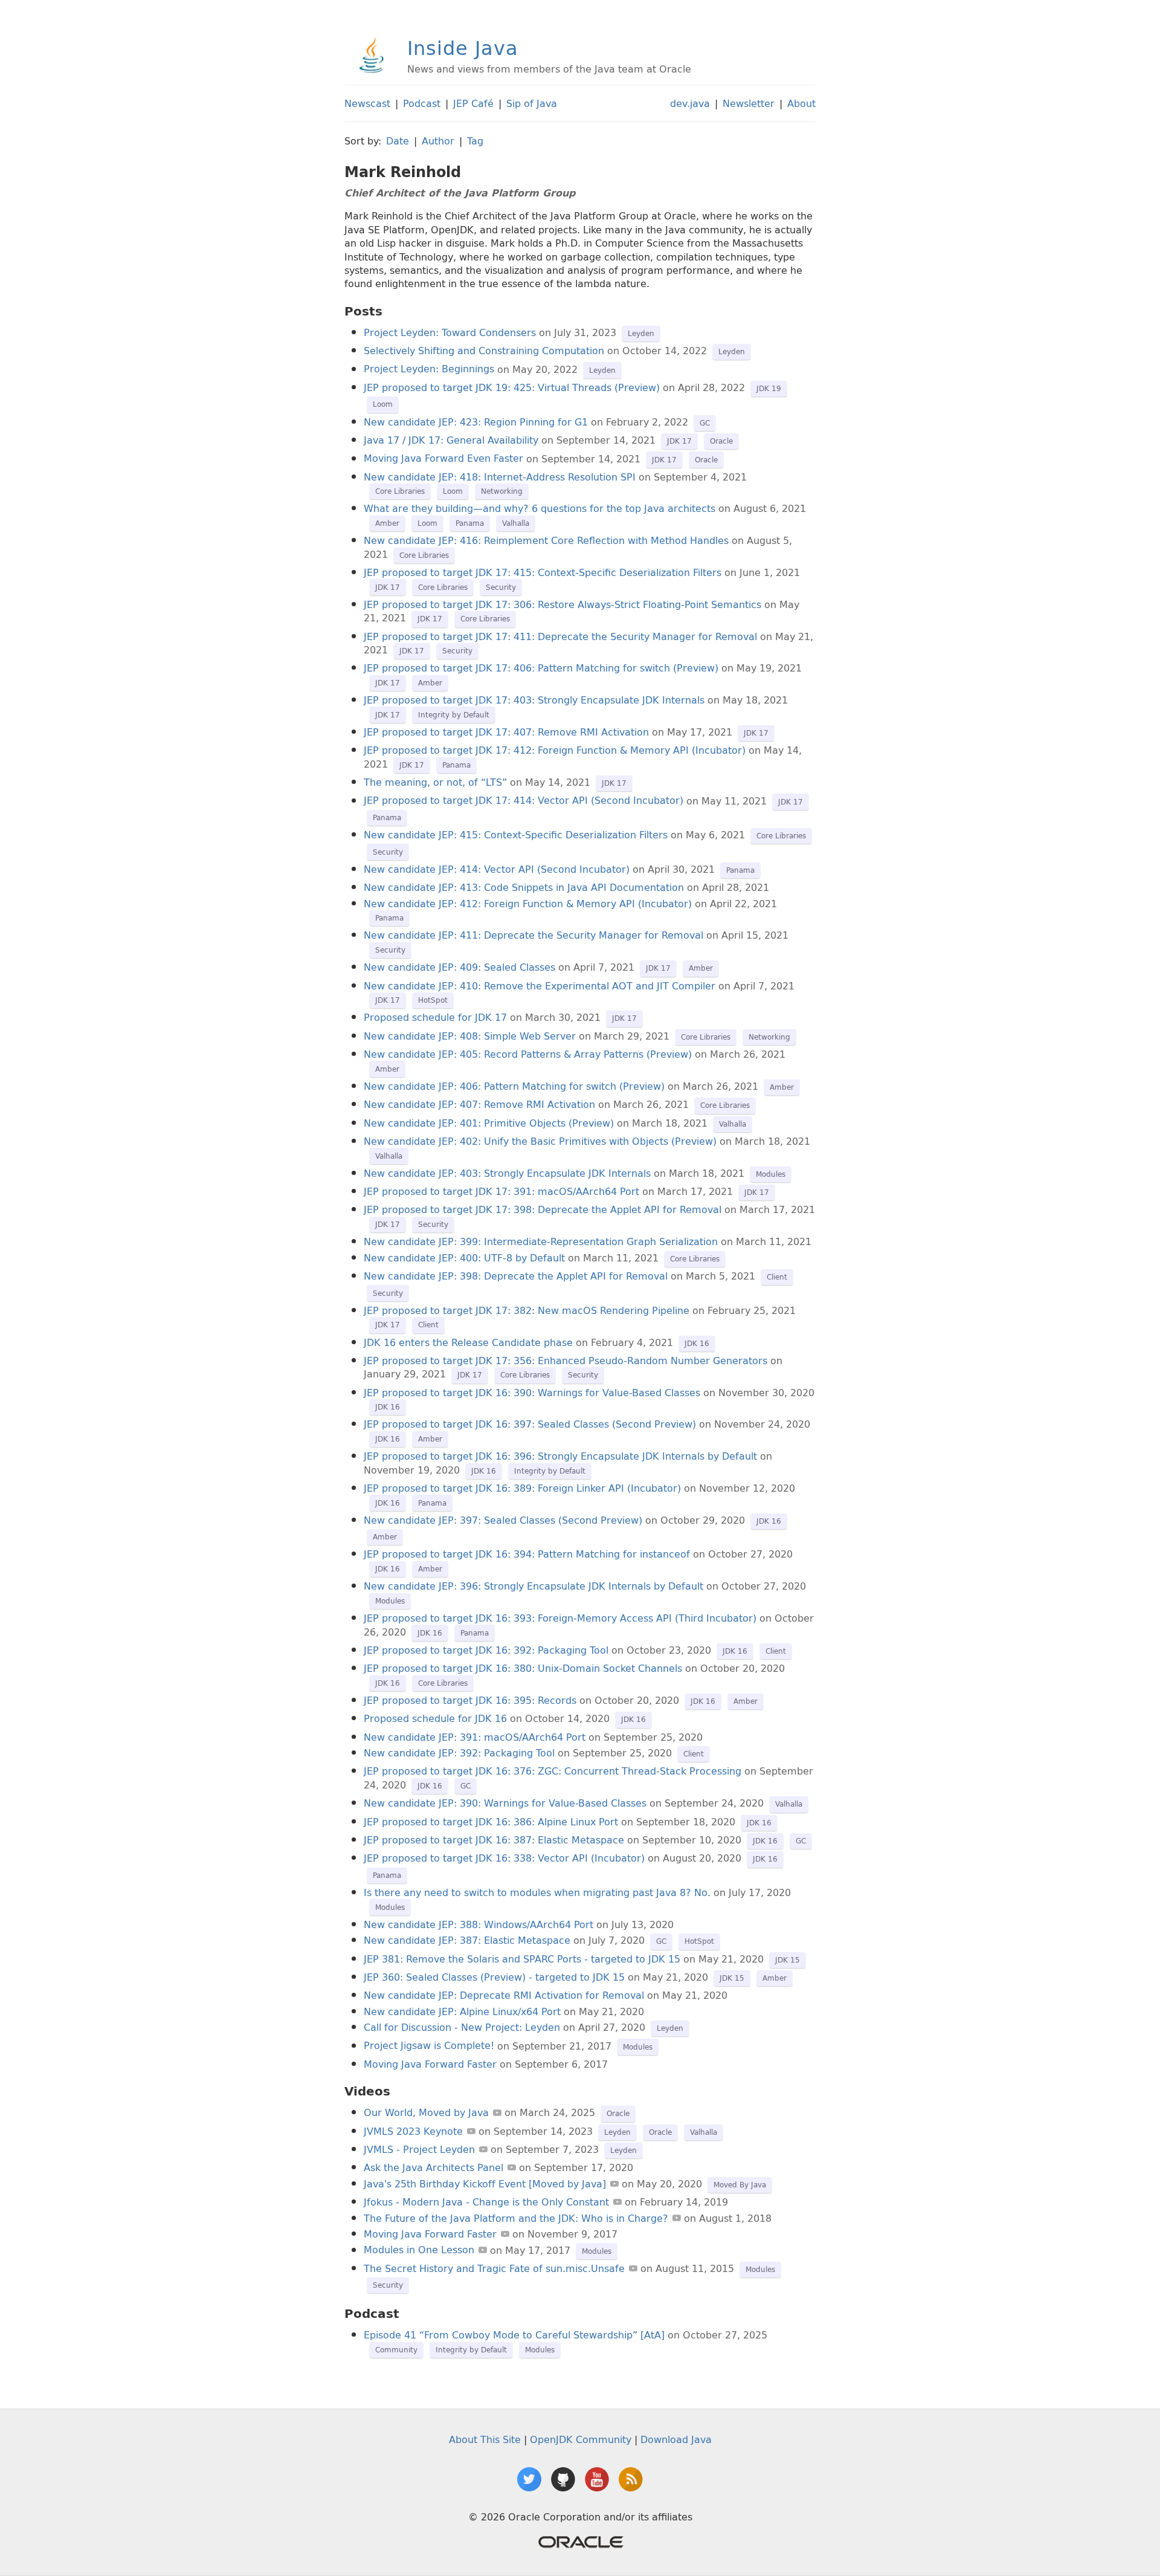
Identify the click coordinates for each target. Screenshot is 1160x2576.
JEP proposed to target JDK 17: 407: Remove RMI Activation (506, 732)
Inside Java (463, 48)
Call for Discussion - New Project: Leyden (462, 2027)
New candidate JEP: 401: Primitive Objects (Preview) (489, 1123)
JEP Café (473, 103)
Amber (387, 523)
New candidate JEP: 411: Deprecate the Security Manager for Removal (533, 935)
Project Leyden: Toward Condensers (450, 332)
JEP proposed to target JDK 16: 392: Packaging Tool (486, 1650)
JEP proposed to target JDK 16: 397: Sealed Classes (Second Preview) (530, 1424)
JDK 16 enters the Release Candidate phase (468, 1342)
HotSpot (433, 1000)
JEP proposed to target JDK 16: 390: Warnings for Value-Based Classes (532, 1393)
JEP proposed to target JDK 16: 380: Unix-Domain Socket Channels (523, 1668)
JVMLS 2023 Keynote (413, 2131)
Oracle (721, 441)
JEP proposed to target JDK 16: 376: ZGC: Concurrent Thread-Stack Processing (553, 1771)
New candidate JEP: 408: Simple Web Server (470, 1036)
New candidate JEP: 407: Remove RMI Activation (479, 1104)
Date (398, 141)
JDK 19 (769, 388)
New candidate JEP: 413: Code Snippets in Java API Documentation (524, 887)
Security (501, 587)
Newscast (367, 103)
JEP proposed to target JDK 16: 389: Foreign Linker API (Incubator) (522, 1488)
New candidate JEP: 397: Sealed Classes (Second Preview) (503, 1520)
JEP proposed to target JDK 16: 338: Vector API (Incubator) (504, 1858)
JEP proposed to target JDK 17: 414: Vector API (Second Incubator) (524, 801)
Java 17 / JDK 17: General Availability (451, 440)
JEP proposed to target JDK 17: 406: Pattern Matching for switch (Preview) (541, 668)
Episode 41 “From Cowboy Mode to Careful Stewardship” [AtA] (514, 2335)
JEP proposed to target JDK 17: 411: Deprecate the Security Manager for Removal (560, 636)
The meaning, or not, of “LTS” (435, 782)
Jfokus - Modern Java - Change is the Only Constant (486, 2202)
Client (777, 1277)
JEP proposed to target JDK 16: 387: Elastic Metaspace (494, 1840)
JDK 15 (788, 1960)
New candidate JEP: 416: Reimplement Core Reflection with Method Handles (546, 540)
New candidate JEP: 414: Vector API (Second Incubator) (497, 869)
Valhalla (516, 523)
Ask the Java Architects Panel (433, 2167)
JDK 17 (679, 441)
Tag (475, 141)
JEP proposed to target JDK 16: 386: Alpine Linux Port (491, 1822)
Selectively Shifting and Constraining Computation (484, 351)
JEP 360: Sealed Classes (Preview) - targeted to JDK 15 (496, 1977)
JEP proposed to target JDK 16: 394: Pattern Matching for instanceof (527, 1554)
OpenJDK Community (581, 2439)
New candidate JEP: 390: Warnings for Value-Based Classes (505, 1803)
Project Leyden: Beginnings (429, 369)
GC (705, 423)
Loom (383, 404)
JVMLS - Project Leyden (419, 2149)
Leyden (641, 333)
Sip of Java (532, 103)
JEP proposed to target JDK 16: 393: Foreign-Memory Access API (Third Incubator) (560, 1618)
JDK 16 (697, 1343)
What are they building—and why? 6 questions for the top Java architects (540, 508)
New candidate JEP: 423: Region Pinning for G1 (476, 422)
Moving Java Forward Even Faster (443, 459)
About (801, 103)
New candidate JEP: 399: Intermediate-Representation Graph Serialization (541, 1241)
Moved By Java (740, 2185)
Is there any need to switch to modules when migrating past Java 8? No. (537, 1892)
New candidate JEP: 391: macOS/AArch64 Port (475, 1737)
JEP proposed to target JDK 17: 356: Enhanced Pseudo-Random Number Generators (565, 1361)
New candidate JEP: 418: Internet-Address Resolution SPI (500, 477)
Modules (771, 1174)
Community (396, 2350)
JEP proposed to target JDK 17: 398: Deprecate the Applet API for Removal (543, 1209)
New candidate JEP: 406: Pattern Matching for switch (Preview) (514, 1086)
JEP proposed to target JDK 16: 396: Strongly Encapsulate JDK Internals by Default (560, 1456)
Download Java (676, 2439)
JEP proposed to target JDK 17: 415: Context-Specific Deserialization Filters (543, 572)
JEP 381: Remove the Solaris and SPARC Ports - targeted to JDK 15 (522, 1959)
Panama (470, 523)
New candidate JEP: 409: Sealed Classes (459, 967)
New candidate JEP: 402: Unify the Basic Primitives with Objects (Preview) (540, 1141)
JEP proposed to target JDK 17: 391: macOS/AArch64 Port (501, 1191)
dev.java (690, 103)
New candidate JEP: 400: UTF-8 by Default (464, 1258)
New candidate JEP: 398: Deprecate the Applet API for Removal (516, 1276)
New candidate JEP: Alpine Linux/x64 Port (462, 2011)
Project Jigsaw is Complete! (429, 2046)
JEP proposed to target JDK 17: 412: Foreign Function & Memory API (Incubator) (555, 750)
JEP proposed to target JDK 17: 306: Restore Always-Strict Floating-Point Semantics (562, 604)
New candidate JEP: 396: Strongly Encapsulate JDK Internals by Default (533, 1586)
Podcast (422, 103)
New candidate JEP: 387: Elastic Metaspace (467, 1940)
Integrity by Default (454, 715)
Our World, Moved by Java (426, 2112)
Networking (502, 491)
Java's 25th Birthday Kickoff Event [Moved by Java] (485, 2184)
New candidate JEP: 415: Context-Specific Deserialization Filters (516, 835)
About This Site (485, 2439)
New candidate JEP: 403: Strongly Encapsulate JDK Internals (507, 1173)
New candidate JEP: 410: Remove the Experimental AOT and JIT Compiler (540, 986)
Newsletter (749, 103)
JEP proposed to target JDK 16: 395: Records (470, 1700)
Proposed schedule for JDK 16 (435, 1718)
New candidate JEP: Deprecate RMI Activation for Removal (504, 1995)
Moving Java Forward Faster (430, 2064)
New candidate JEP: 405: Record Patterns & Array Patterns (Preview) (528, 1054)
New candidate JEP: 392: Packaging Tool (459, 1753)
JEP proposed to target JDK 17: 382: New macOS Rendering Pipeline (527, 1310)
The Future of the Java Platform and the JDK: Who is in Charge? (516, 2218)
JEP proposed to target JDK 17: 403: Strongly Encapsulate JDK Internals (534, 700)
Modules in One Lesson (419, 2250)
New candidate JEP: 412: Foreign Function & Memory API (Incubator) (528, 904)
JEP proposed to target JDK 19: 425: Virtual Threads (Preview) (512, 387)
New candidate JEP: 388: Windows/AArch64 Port (478, 1924)
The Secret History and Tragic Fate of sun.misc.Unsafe (494, 2268)
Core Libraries (400, 491)
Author (438, 141)
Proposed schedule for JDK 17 (435, 1017)
